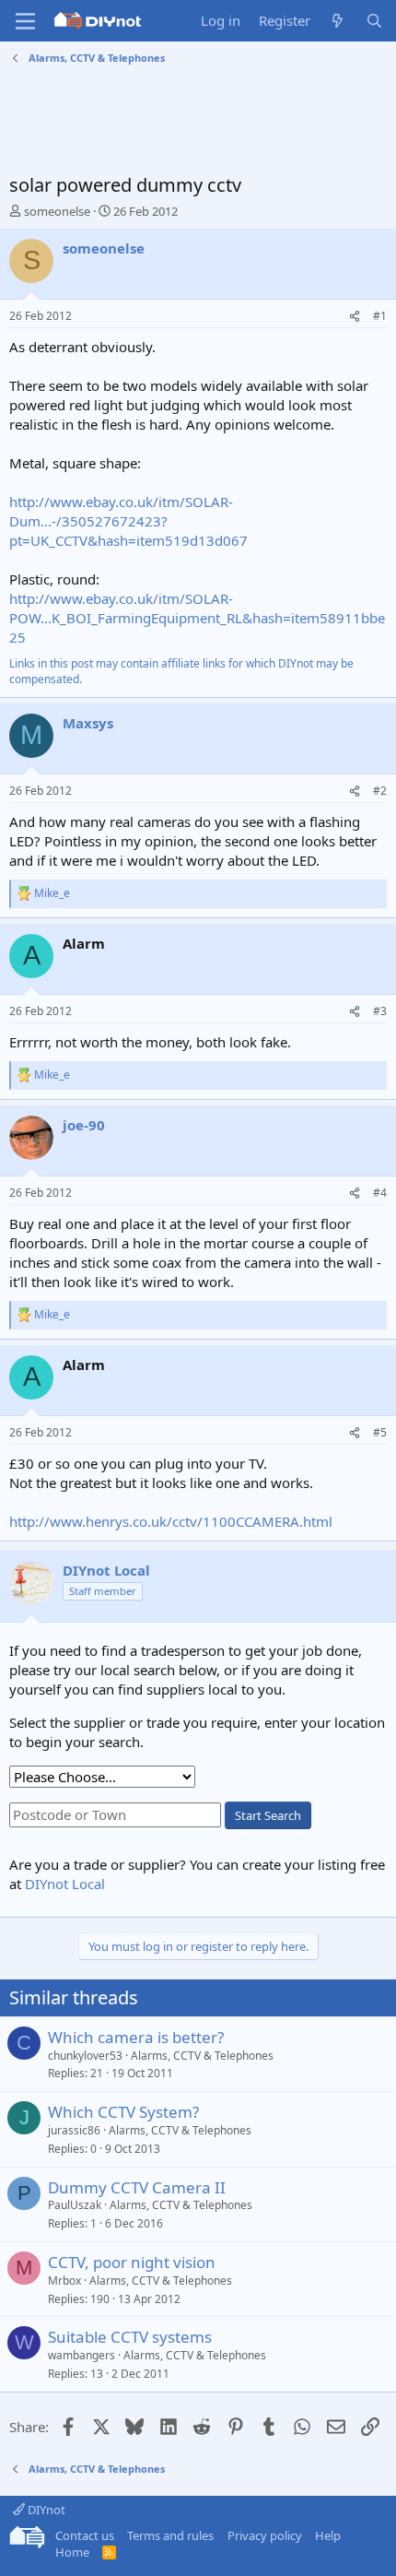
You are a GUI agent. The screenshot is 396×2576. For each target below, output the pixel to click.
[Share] (355, 317)
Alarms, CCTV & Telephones (202, 2056)
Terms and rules (170, 2535)
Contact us (85, 2535)
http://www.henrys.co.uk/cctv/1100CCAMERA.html (171, 1521)
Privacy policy (265, 2535)
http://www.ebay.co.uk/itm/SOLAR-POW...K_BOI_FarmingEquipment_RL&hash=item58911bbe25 (197, 618)
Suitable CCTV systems (130, 2337)
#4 (380, 1193)
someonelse (57, 211)
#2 (380, 791)
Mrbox (64, 2281)
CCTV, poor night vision (132, 2262)
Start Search (268, 1815)
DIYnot (45, 2510)
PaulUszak (75, 2205)
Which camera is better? (136, 2037)
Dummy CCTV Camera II (137, 2187)
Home (72, 2552)
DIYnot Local (65, 1884)
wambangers (82, 2355)
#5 (380, 1432)
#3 (380, 1011)
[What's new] (338, 21)
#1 (380, 316)
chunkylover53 (85, 2056)
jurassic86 (74, 2130)
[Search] (374, 21)
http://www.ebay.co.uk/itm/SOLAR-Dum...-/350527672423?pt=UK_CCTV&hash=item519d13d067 (128, 521)
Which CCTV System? (123, 2112)
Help (328, 2535)
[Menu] (25, 21)
